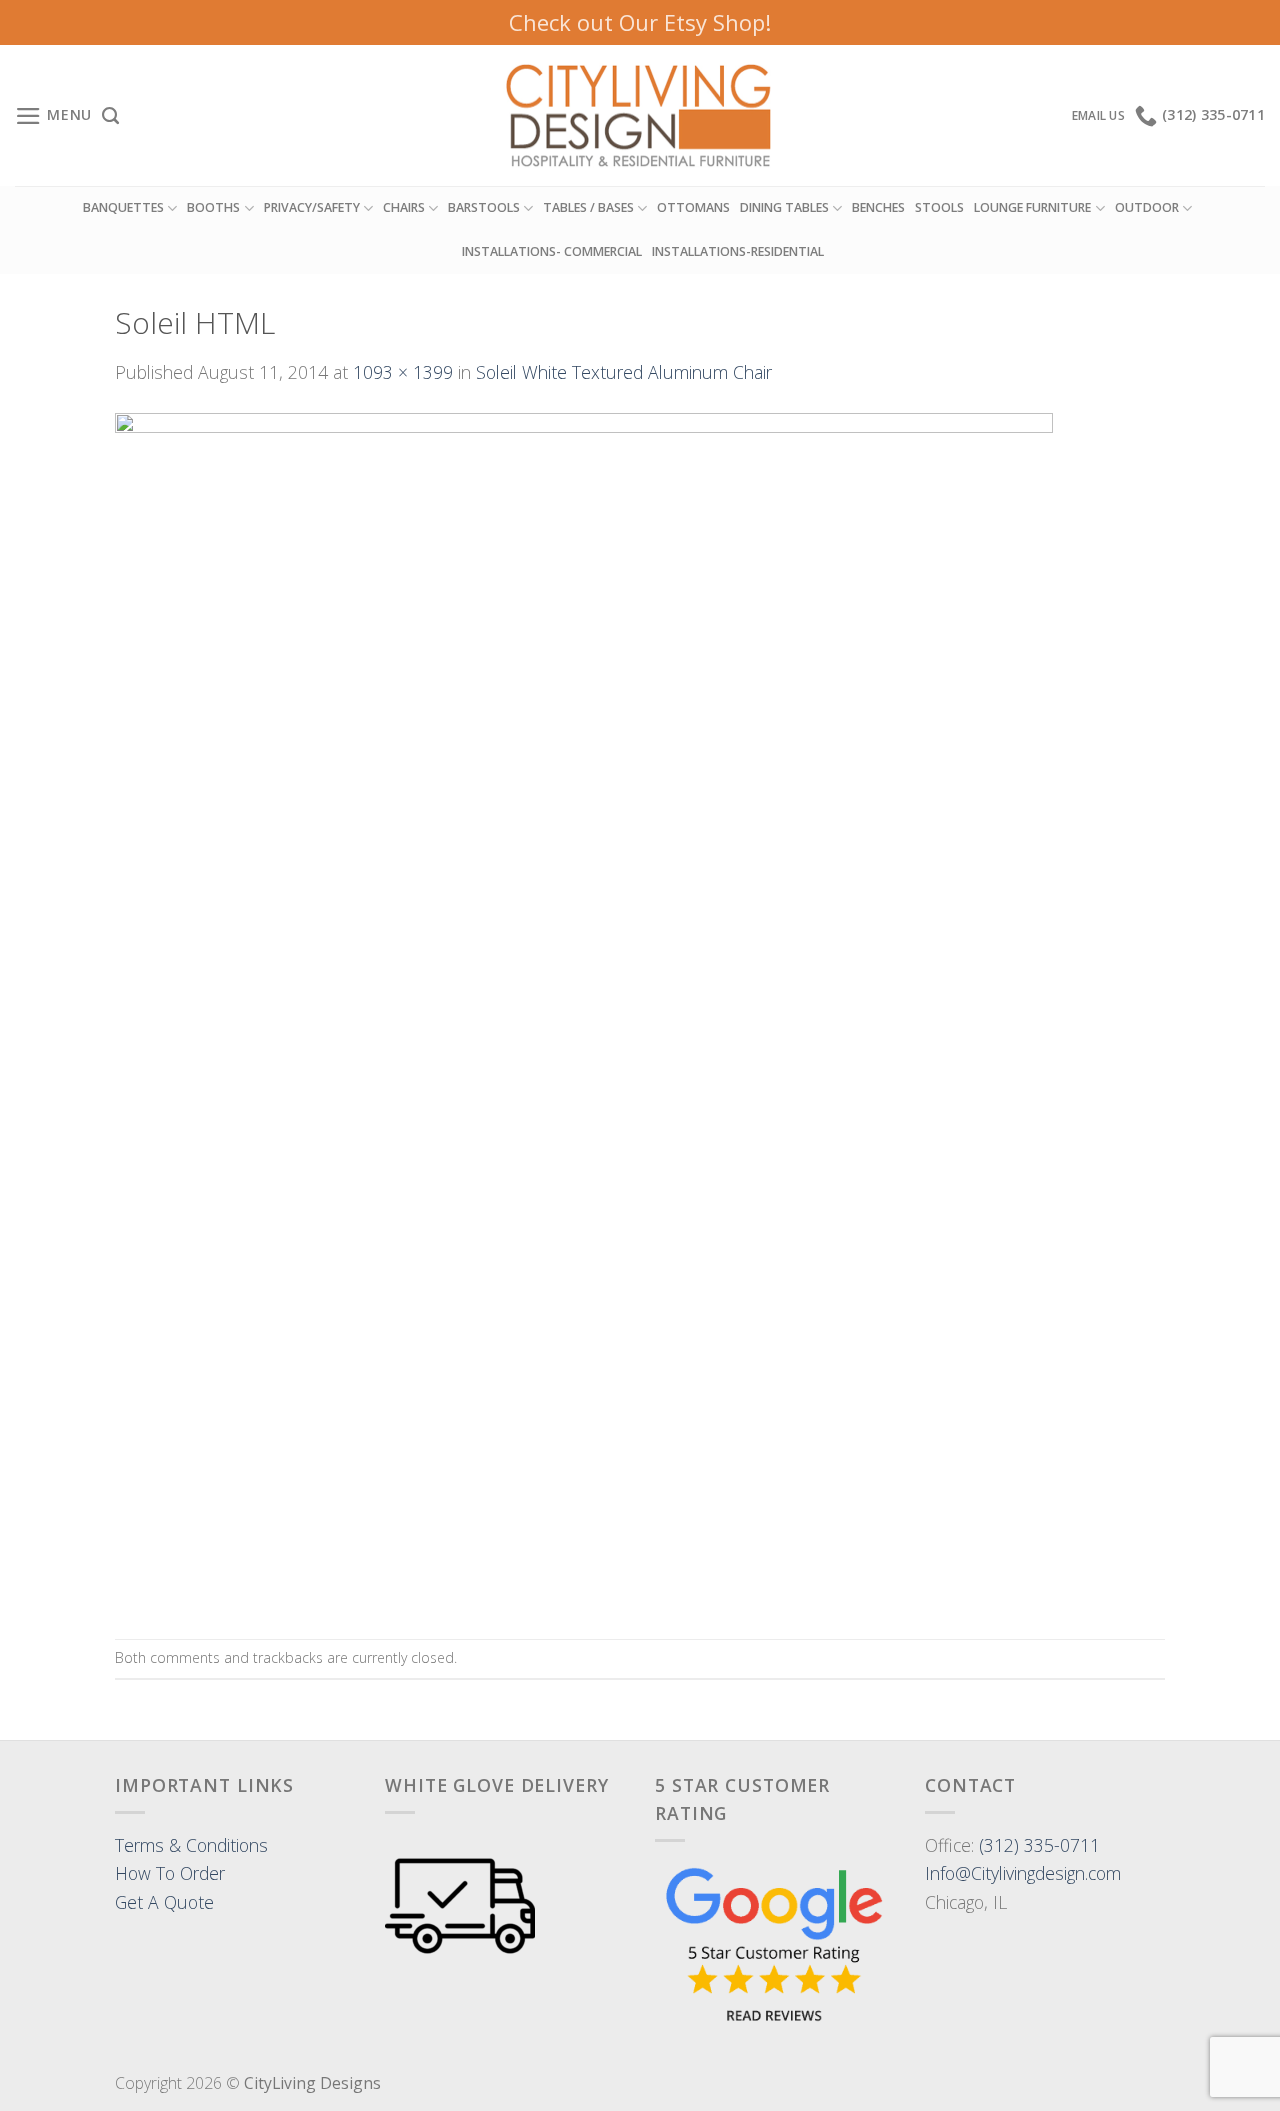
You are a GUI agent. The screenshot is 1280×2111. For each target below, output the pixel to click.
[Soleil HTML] (584, 1010)
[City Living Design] (640, 116)
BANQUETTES (123, 207)
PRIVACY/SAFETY (312, 207)
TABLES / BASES (588, 207)
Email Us (1098, 115)
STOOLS (939, 207)
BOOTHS (213, 207)
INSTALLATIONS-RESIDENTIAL (738, 251)
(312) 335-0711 (1039, 1845)
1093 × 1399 (403, 372)
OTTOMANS (693, 207)
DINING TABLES (784, 207)
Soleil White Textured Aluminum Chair (624, 372)
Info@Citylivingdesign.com (1023, 1873)
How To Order (170, 1873)
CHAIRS (404, 207)
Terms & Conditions (191, 1845)
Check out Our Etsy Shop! (640, 22)
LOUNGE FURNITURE (1032, 207)
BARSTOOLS (484, 207)
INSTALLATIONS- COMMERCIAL (552, 251)
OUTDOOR (1147, 207)
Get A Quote (164, 1902)
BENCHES (878, 207)
